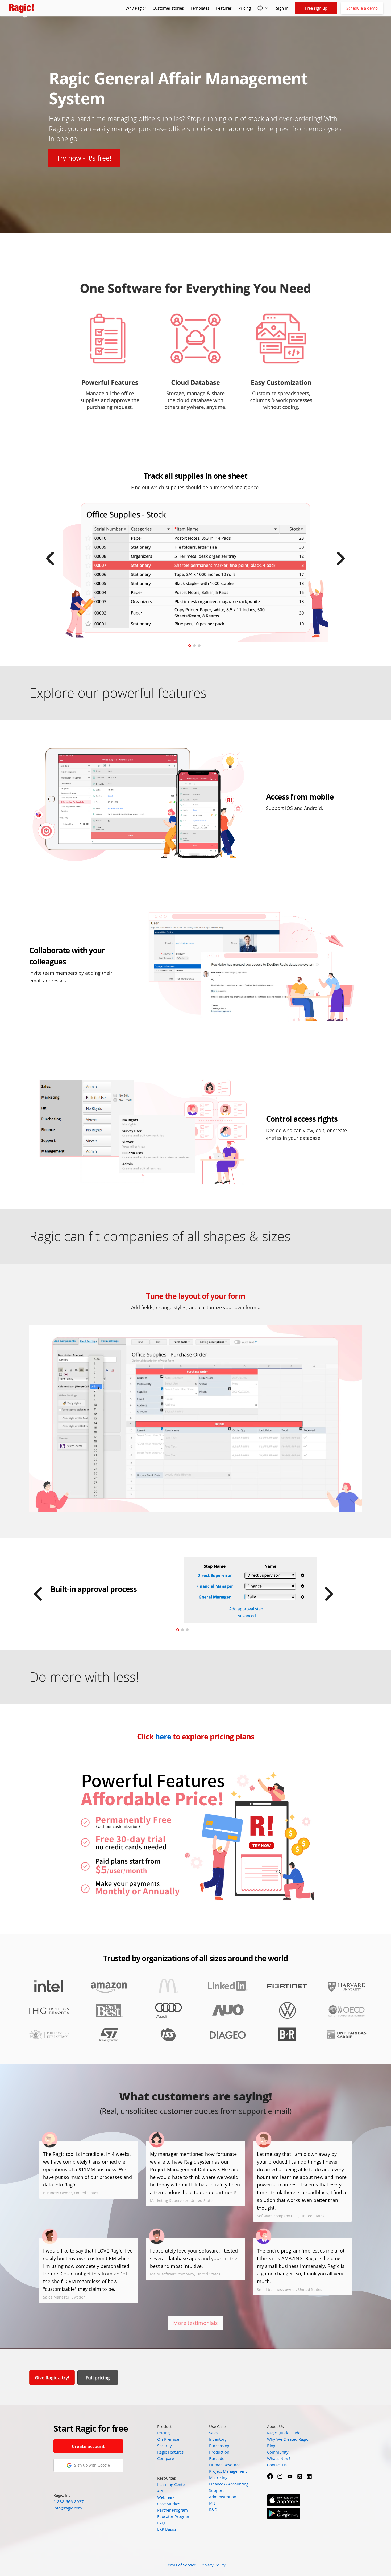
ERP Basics (167, 2529)
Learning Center (172, 2484)
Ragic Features (170, 2452)
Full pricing (98, 2378)
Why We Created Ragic (288, 2439)
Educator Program (174, 2516)
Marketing (218, 2477)
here (163, 1737)
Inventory (218, 2439)
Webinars (166, 2497)
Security (165, 2446)
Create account (88, 2446)
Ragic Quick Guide (284, 2433)
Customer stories (168, 8)
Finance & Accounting (229, 2484)
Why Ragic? (136, 8)
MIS (212, 2503)
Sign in (282, 8)
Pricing (245, 8)
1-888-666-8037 (69, 2501)
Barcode (217, 2458)
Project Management (228, 2471)
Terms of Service (181, 2565)
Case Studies (169, 2504)
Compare (166, 2458)
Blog (271, 2446)
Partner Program (172, 2510)
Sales (214, 2433)
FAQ (161, 2523)
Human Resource (225, 2465)
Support (216, 2490)
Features (224, 8)
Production (219, 2452)
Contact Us (277, 2465)
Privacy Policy (213, 2565)
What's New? (279, 2458)
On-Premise (168, 2439)
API (160, 2491)
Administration (223, 2497)
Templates (200, 8)
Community (278, 2452)
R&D (213, 2509)
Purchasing (219, 2446)
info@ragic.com (68, 2508)
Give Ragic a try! (52, 2378)
